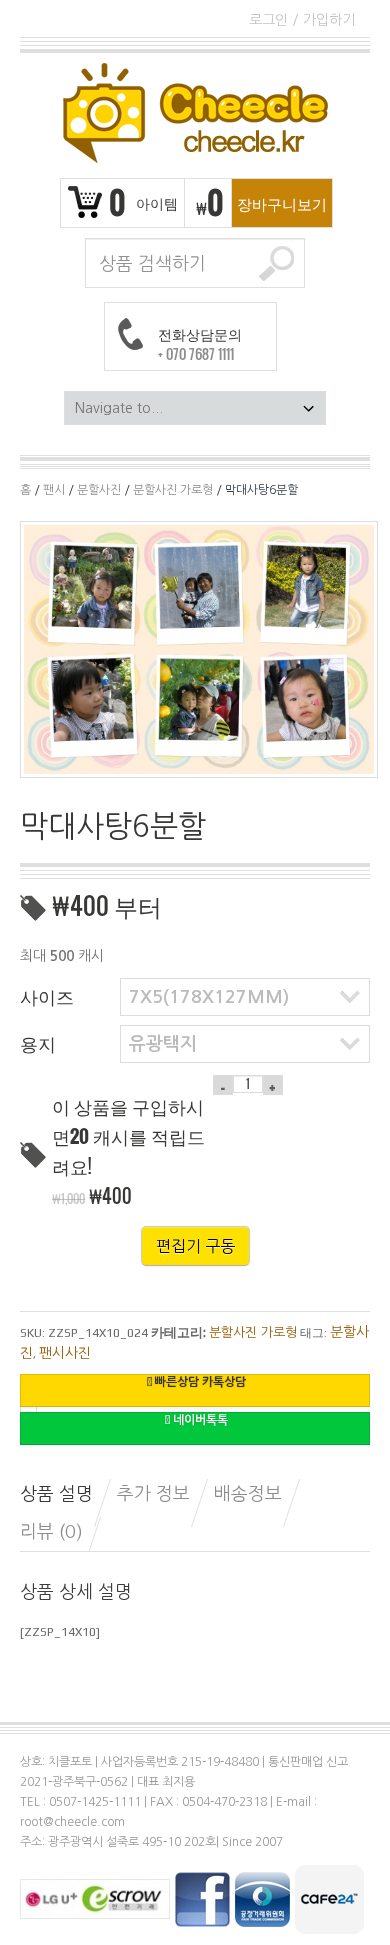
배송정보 (248, 1494)
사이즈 (47, 996)
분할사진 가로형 (173, 490)
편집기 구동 (195, 1246)
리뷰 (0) (51, 1532)
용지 (38, 1043)
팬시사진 (65, 1353)
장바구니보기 (282, 203)
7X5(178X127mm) (209, 997)
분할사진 (99, 490)
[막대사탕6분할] (199, 648)
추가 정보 (153, 1494)
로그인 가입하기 (302, 20)
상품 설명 (56, 1494)
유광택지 (163, 1044)
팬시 (54, 490)
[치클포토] (195, 113)
